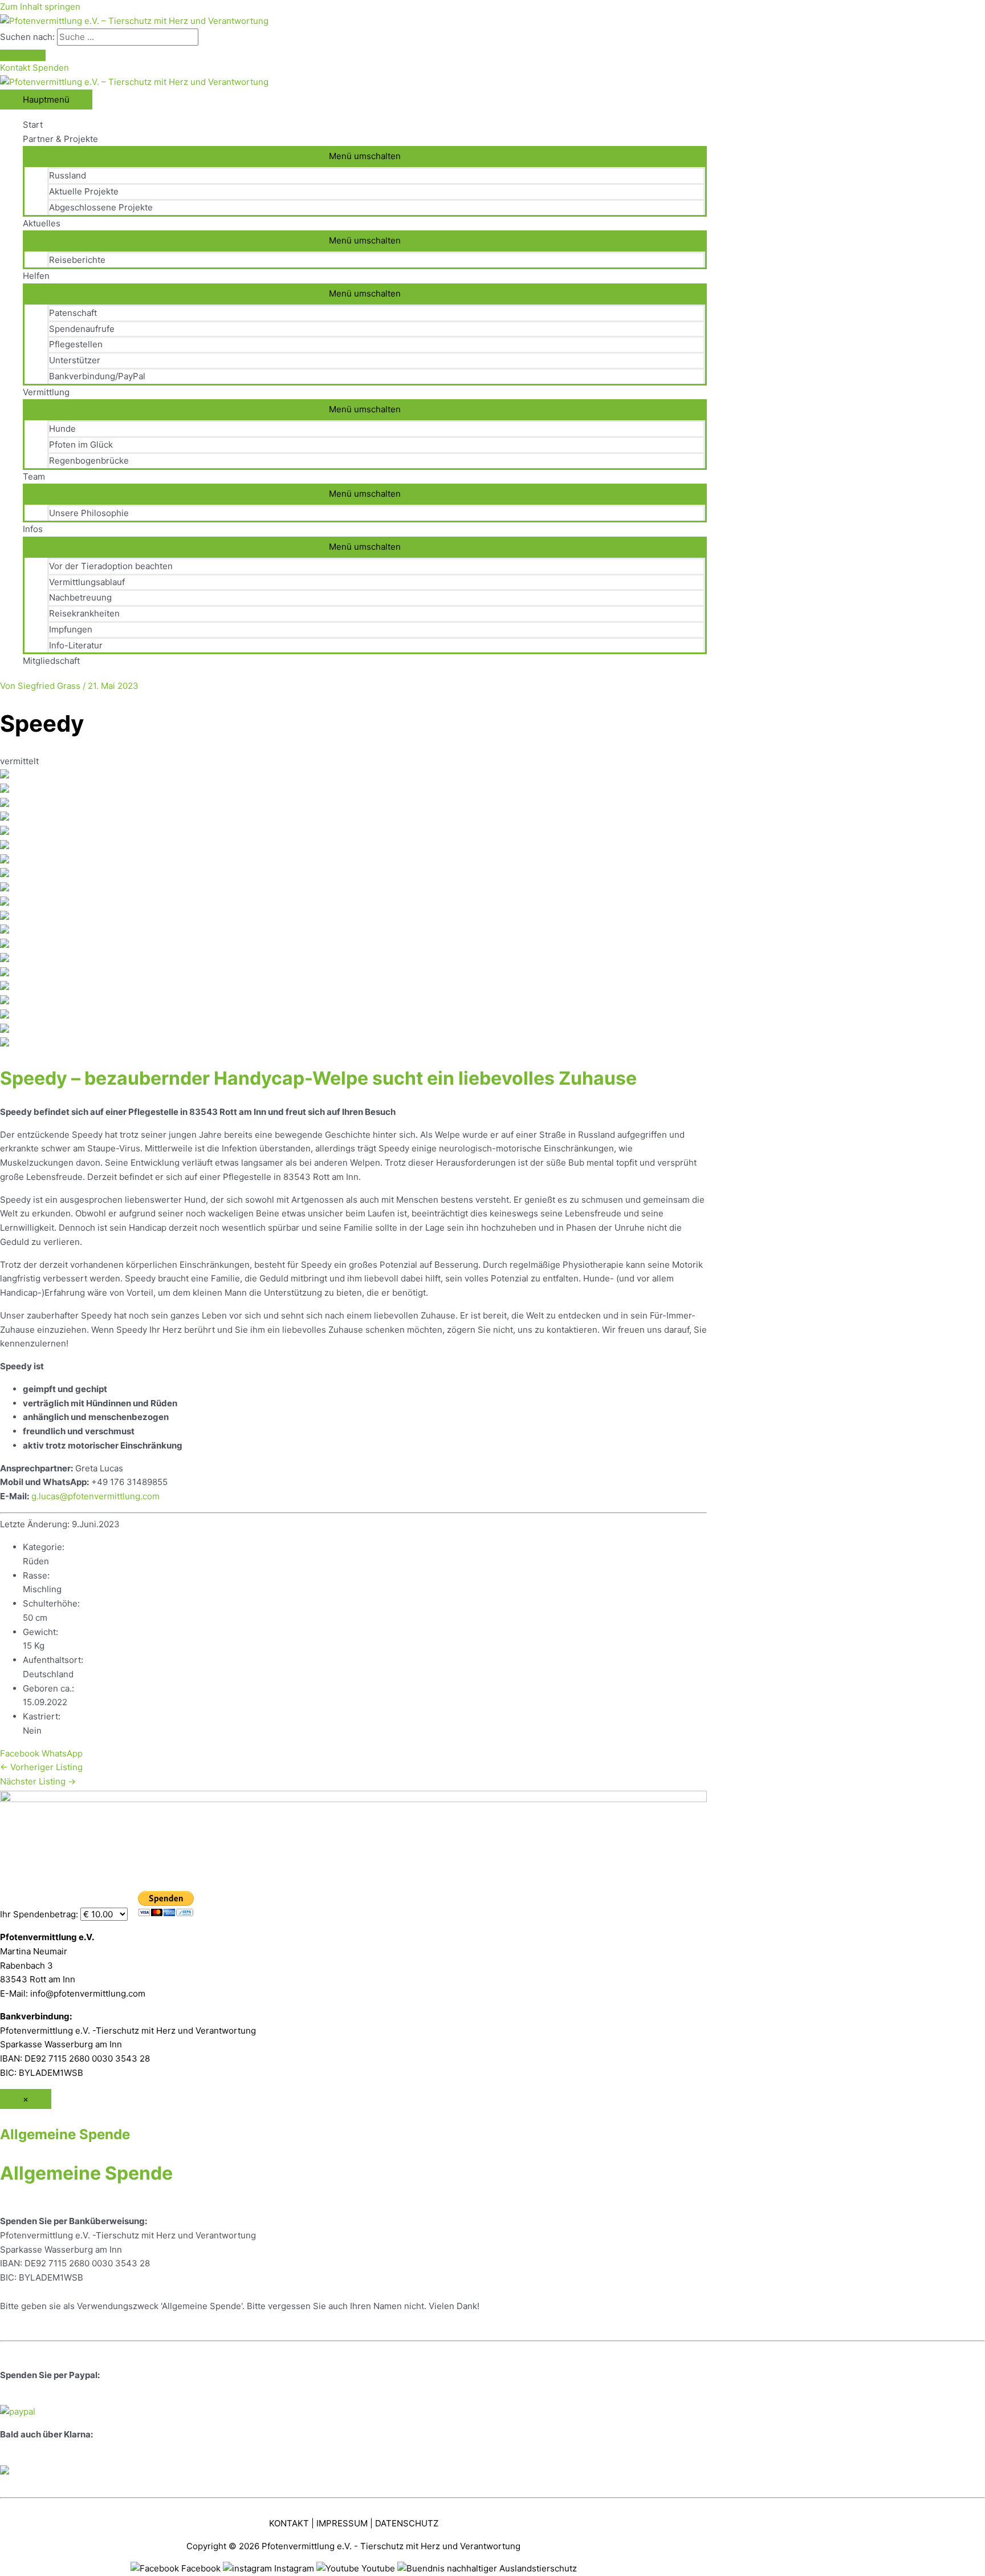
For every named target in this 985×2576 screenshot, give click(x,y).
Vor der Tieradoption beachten (111, 566)
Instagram (294, 2568)
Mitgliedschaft (51, 661)
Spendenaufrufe (82, 329)
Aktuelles (42, 223)
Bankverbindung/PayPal (97, 376)
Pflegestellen (76, 344)
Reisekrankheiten (84, 613)
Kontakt (16, 68)
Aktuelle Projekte (84, 191)
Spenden (51, 68)
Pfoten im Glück (81, 445)
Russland (68, 175)
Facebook (20, 1753)
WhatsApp (62, 1753)
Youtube (378, 2568)
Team (34, 476)
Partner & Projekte (60, 139)
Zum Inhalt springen (40, 7)
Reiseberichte (77, 260)
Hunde (62, 429)
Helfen (36, 276)
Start (33, 125)
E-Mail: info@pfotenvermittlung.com (73, 1993)
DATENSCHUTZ (407, 2523)
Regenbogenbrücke (89, 461)
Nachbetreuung (80, 597)
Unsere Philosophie (89, 513)
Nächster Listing (38, 1781)
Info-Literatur (76, 645)
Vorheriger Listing (41, 1767)
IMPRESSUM (342, 2523)
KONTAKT (289, 2523)
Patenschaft (73, 313)
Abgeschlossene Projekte (101, 207)
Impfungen (71, 629)
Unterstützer (75, 360)
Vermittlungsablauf (87, 582)
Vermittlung (46, 392)
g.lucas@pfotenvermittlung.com (95, 1496)
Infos (33, 529)
